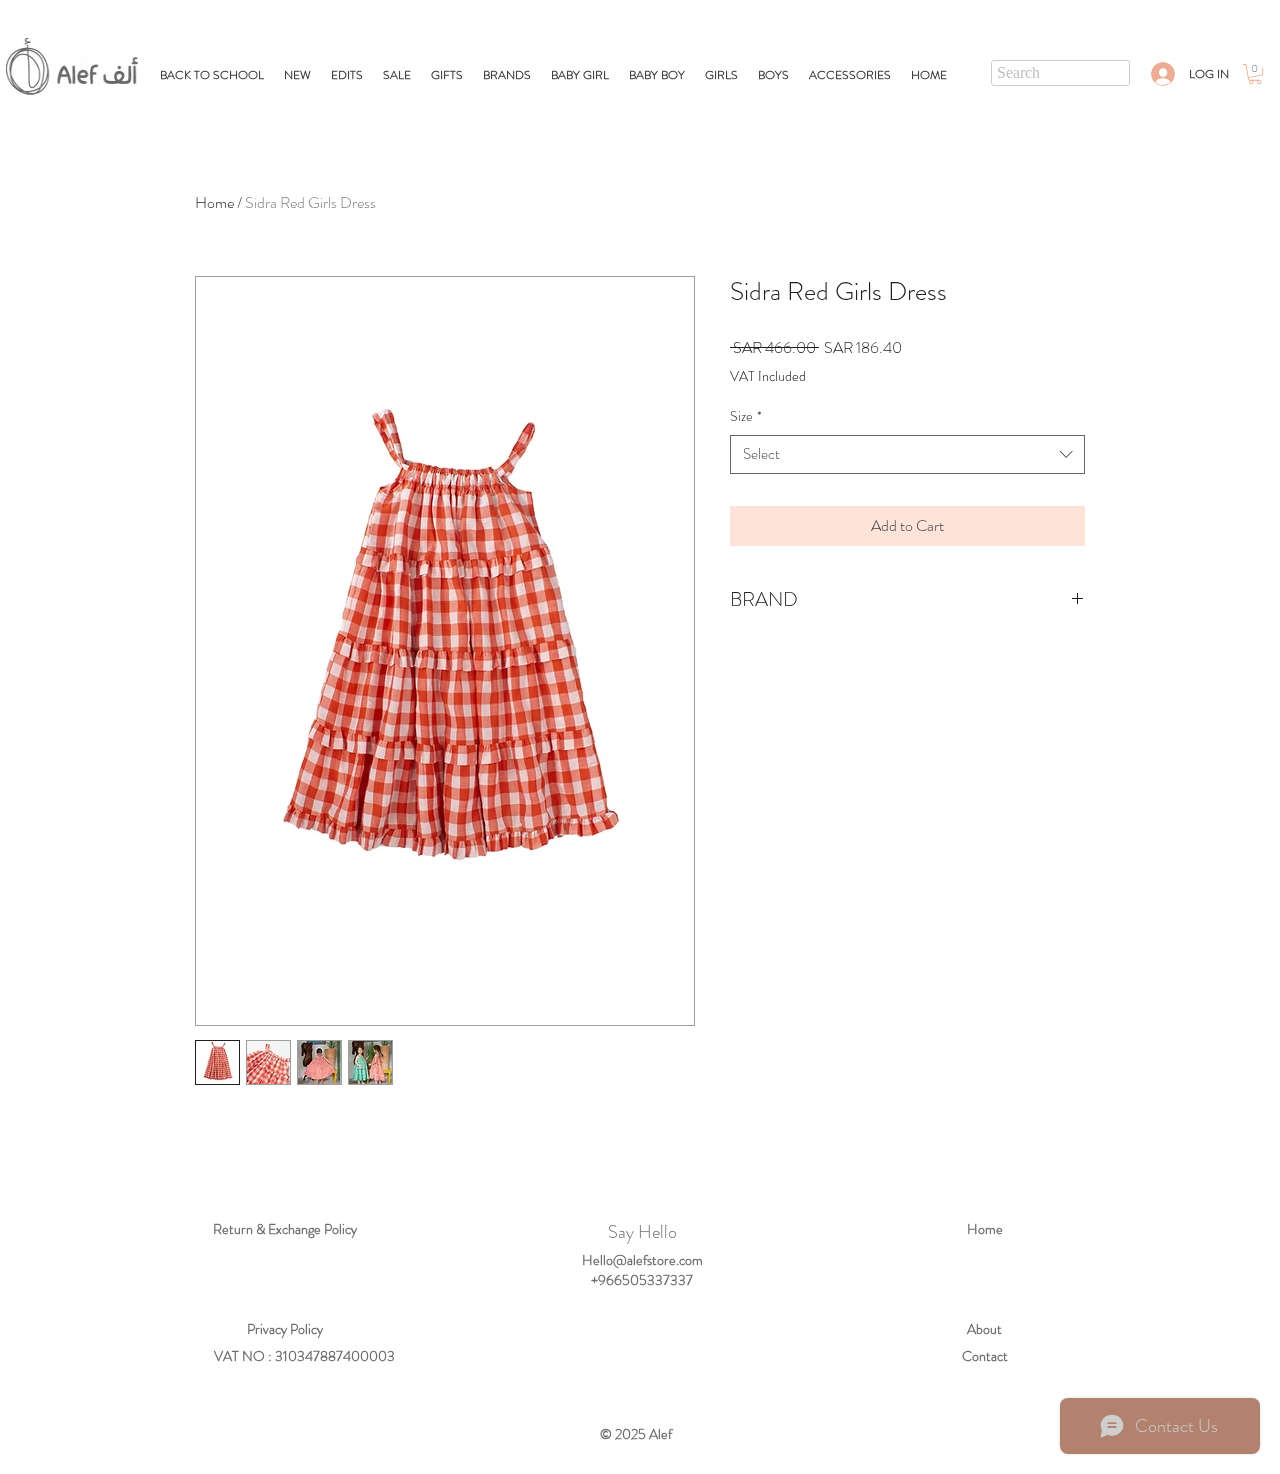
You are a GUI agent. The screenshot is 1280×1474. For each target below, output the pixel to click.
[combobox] (907, 454)
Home (214, 202)
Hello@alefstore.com (642, 1260)
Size (746, 416)
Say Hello (642, 1232)
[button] (447, 75)
